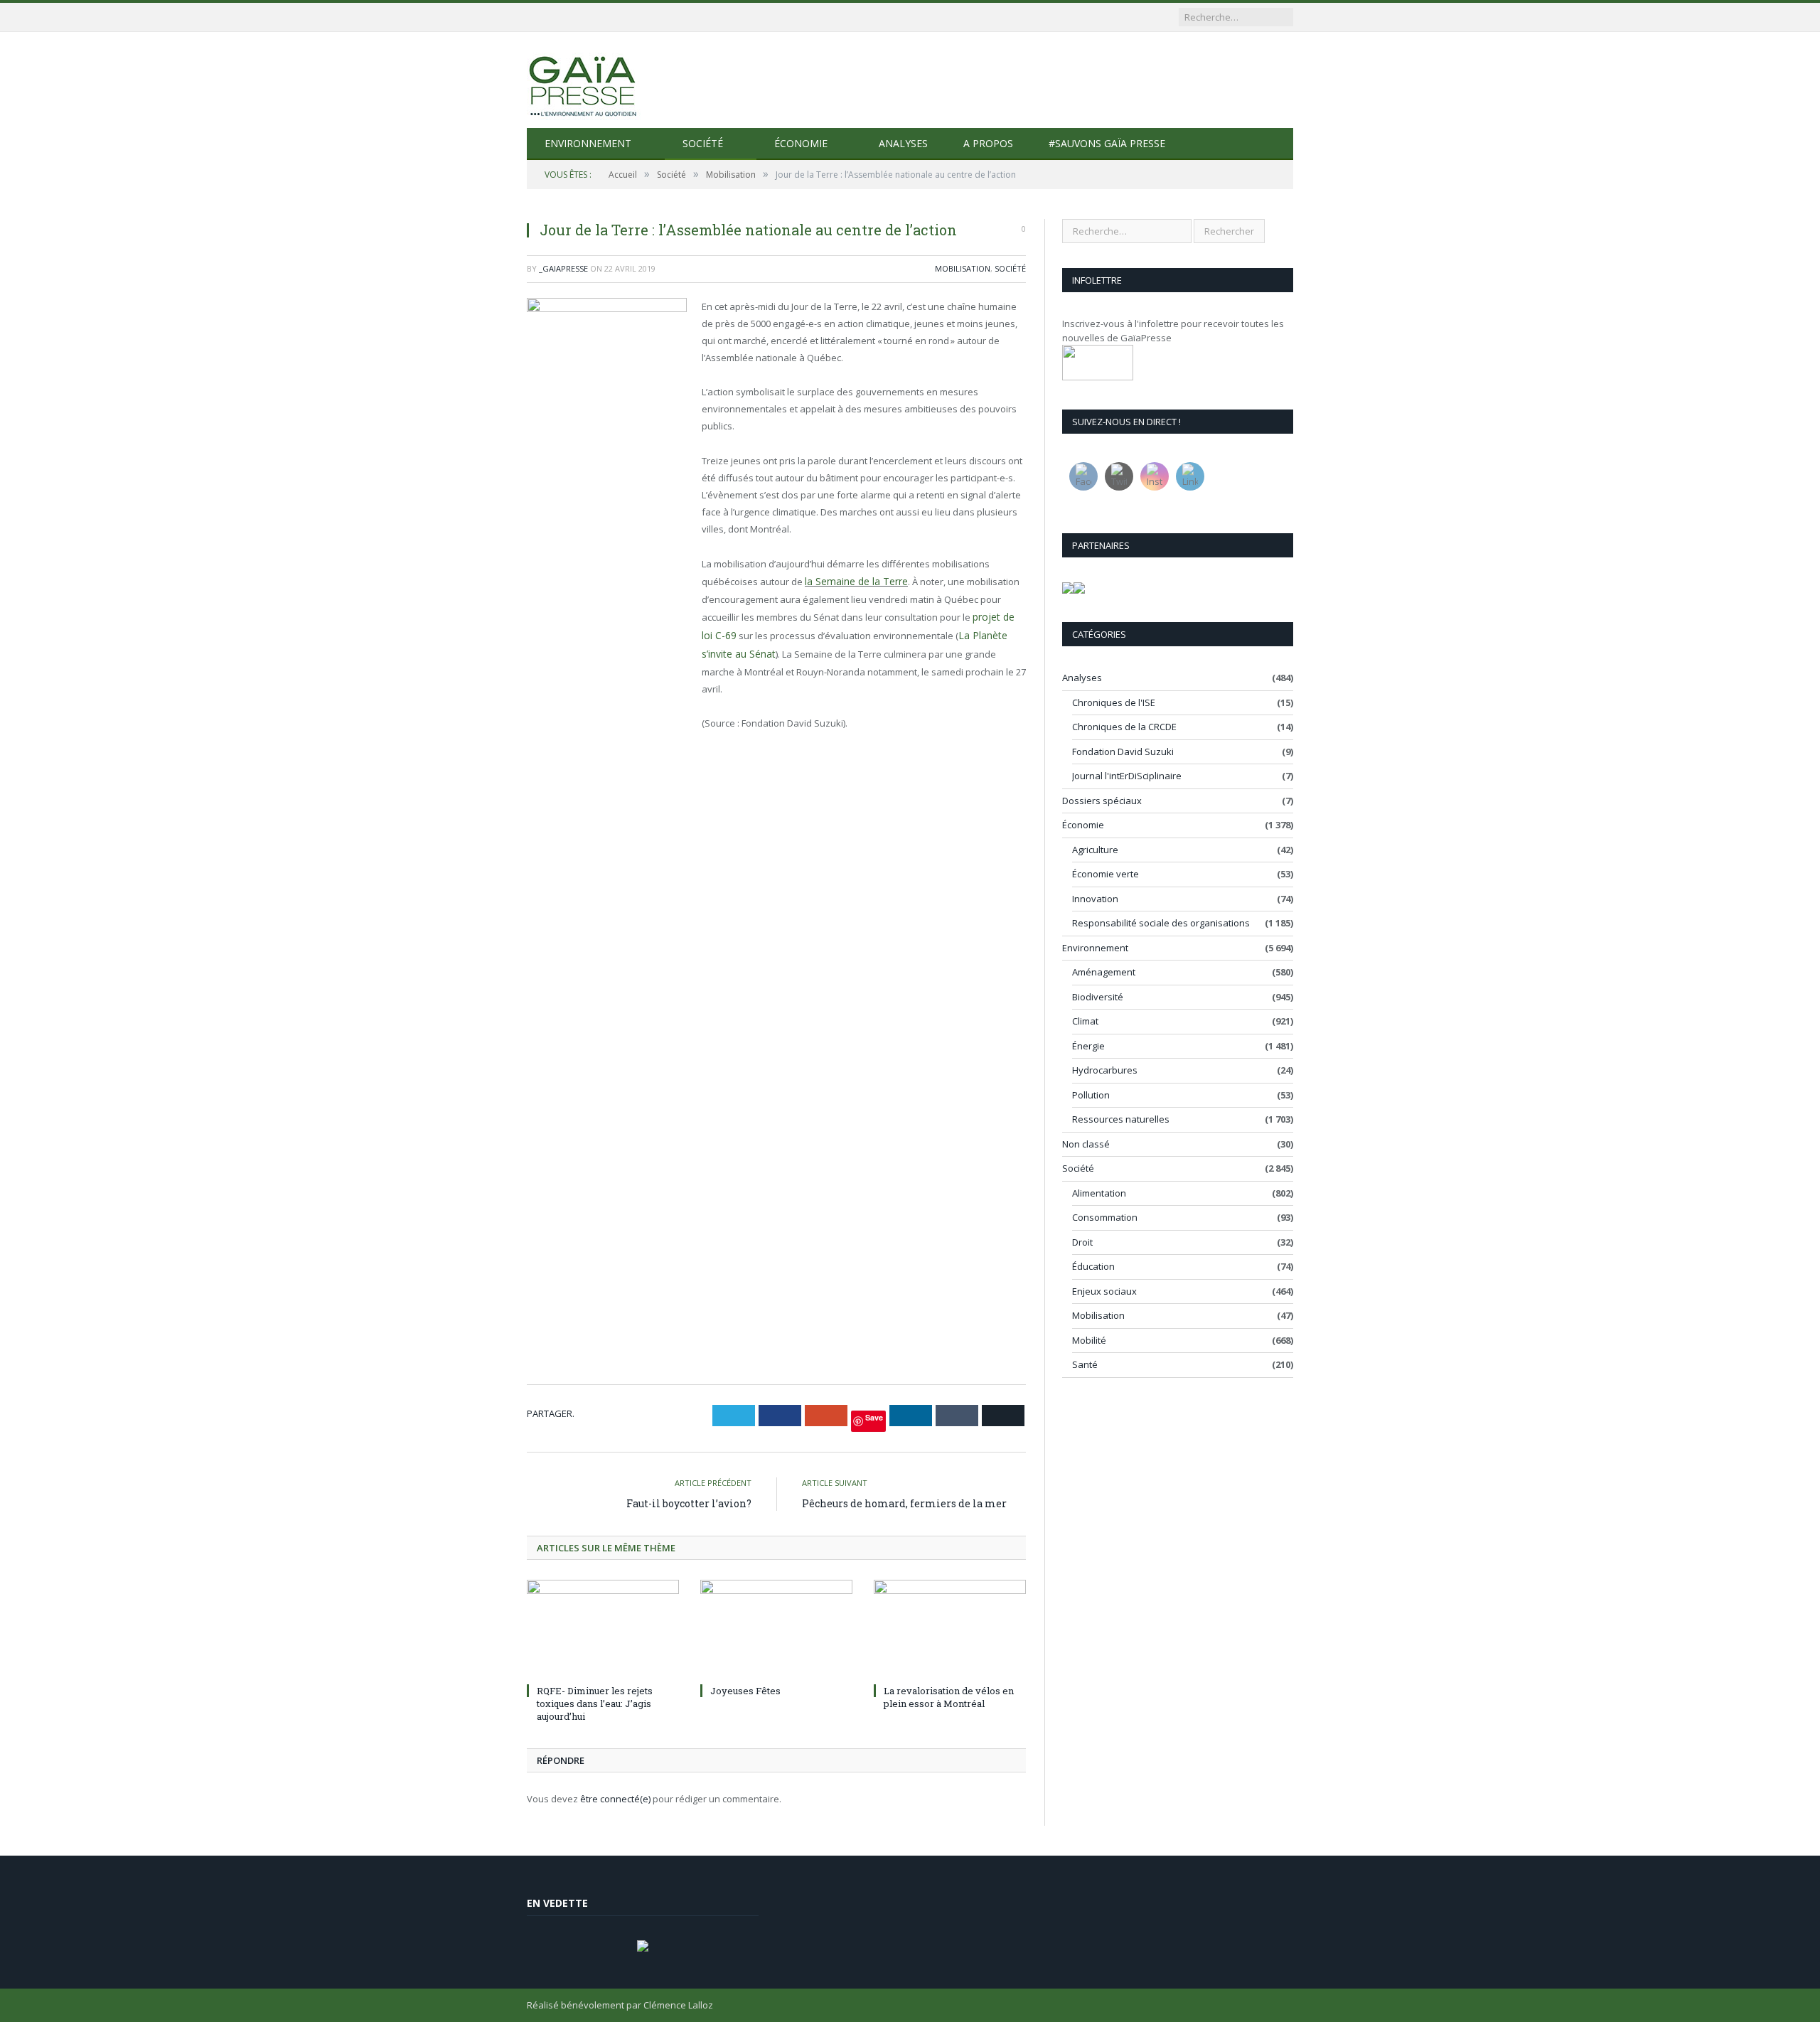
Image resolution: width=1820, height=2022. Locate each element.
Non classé (1086, 1144)
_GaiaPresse (563, 268)
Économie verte (1106, 874)
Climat (1085, 1021)
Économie (801, 143)
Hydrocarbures (1105, 1070)
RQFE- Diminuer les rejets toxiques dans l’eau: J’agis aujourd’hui (595, 1703)
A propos (988, 143)
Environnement (588, 143)
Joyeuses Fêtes (745, 1691)
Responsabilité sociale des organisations (1161, 923)
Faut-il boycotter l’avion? (689, 1503)
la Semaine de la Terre (853, 581)
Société (703, 143)
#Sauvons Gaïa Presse (1107, 143)
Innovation (1095, 899)
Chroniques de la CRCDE (1124, 727)
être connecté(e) (615, 1799)
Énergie (1088, 1046)
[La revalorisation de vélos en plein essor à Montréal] (950, 1630)
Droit (1082, 1242)
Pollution (1091, 1095)
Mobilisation (963, 268)
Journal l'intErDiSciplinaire (1127, 776)
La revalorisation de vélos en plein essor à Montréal (949, 1697)
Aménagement (1104, 972)
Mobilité (1089, 1340)
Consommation (1105, 1217)
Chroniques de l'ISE (1114, 702)
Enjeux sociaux (1104, 1291)
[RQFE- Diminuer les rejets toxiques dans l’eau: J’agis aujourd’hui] (603, 1630)
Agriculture (1095, 850)
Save (874, 1417)
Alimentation (1099, 1193)
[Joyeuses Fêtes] (776, 1630)
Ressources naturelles (1121, 1119)
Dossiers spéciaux (1102, 801)
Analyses (903, 143)
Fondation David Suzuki (1123, 751)
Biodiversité (1098, 997)
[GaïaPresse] (584, 80)
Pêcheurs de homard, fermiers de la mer (904, 1503)
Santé (1085, 1364)
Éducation (1093, 1266)
